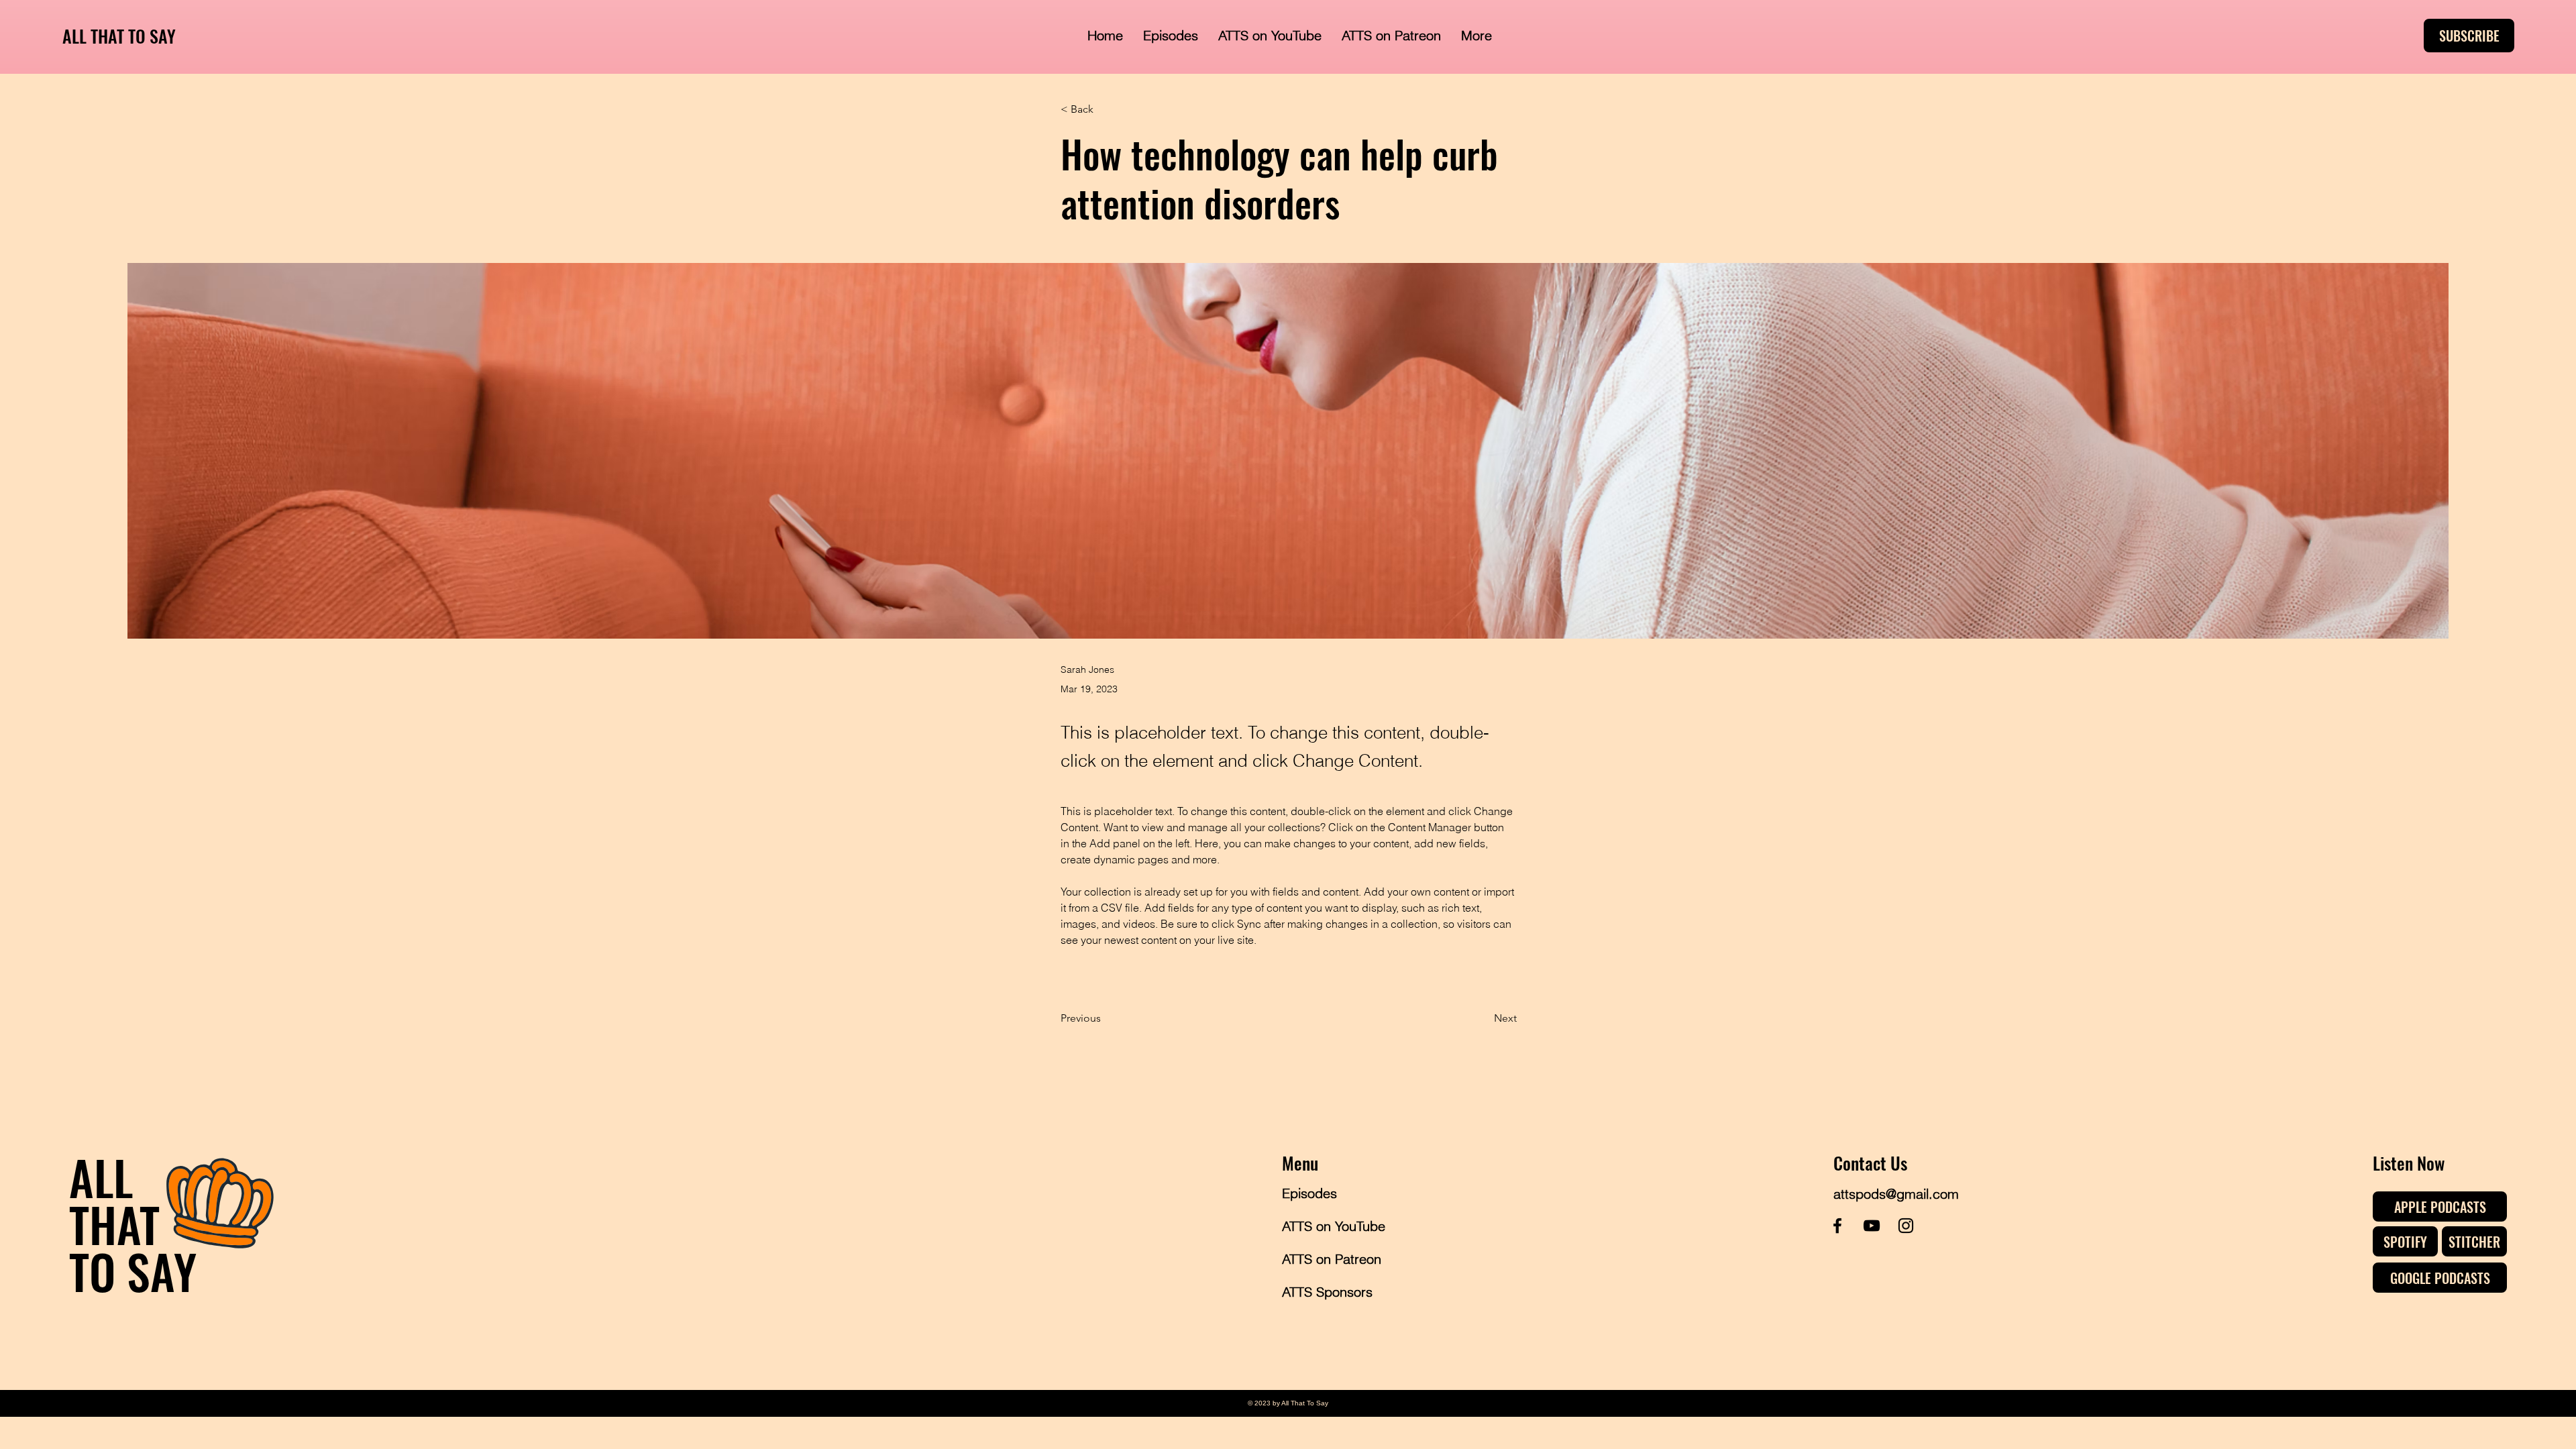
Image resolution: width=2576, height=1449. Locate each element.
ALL (101, 1177)
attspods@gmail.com (1896, 1194)
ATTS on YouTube (1330, 1226)
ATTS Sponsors (1327, 1292)
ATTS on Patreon (1330, 1259)
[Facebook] (1837, 1226)
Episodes (1309, 1193)
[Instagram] (1906, 1226)
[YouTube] (1872, 1226)
